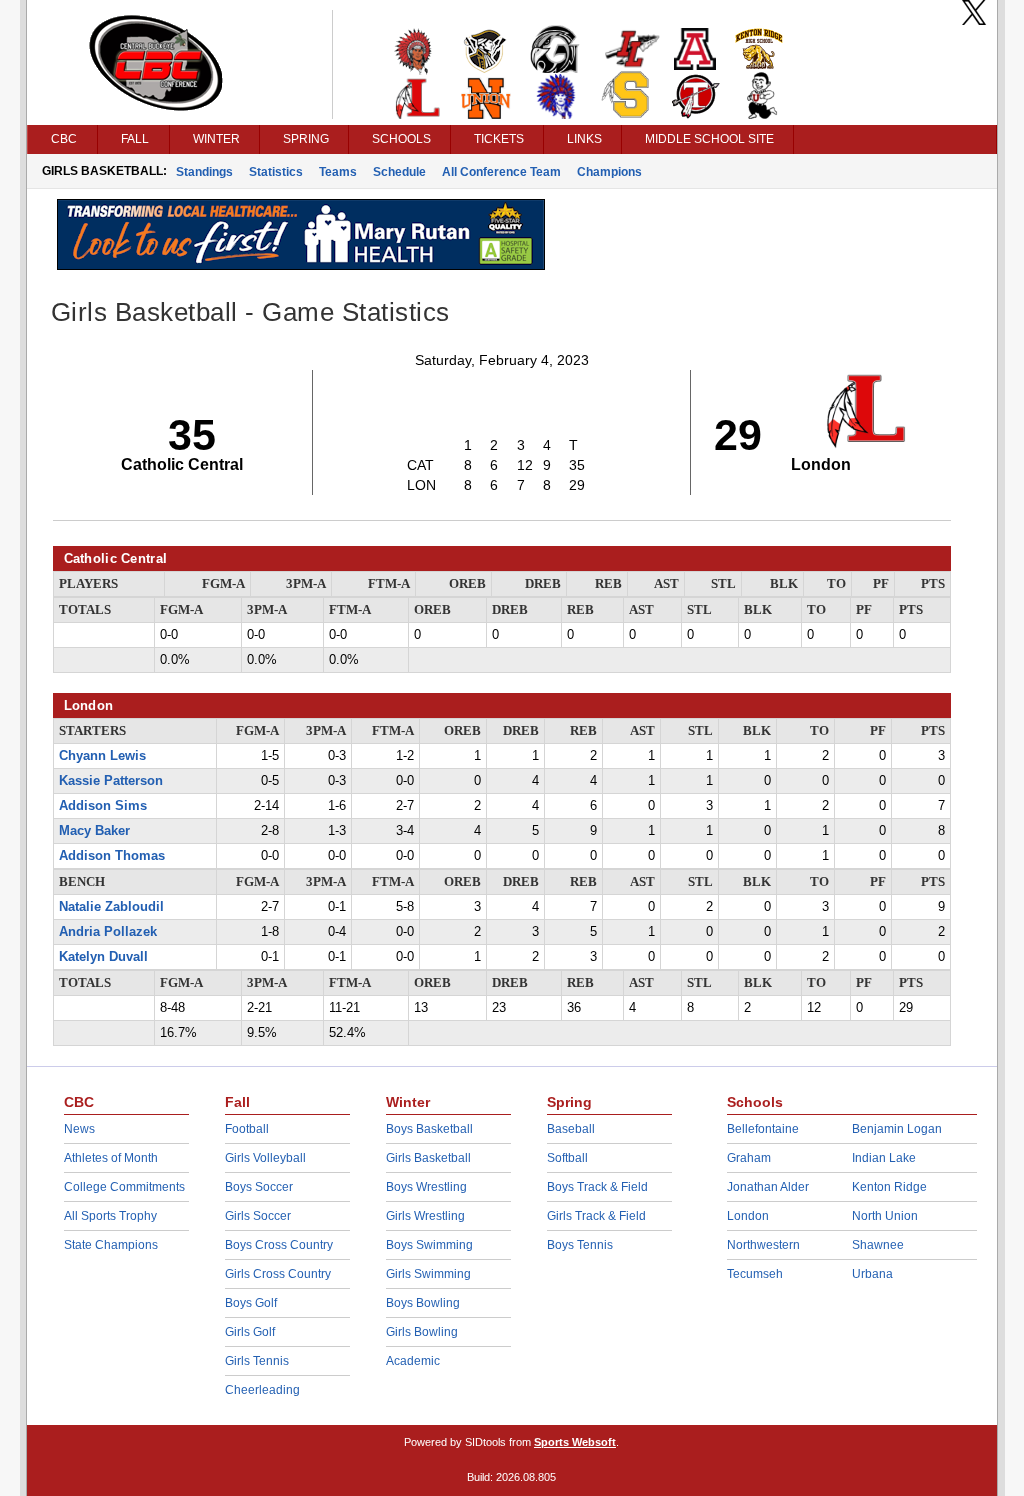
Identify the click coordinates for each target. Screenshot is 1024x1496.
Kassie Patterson (111, 781)
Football (247, 1129)
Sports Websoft (575, 1442)
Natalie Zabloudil (111, 907)
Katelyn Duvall (103, 957)
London (748, 1216)
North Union (885, 1216)
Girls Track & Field (596, 1216)
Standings (204, 172)
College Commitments (124, 1187)
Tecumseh (755, 1274)
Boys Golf (251, 1303)
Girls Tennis (257, 1361)
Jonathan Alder (768, 1187)
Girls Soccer (258, 1216)
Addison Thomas (112, 856)
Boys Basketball (429, 1129)
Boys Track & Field (597, 1187)
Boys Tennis (580, 1245)
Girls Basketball (428, 1158)
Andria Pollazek (108, 932)
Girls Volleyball (265, 1158)
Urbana (872, 1274)
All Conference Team (501, 172)
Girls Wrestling (425, 1216)
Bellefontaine (763, 1129)
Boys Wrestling (426, 1187)
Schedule (399, 172)
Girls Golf (250, 1332)
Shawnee (878, 1245)
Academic (413, 1361)
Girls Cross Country (278, 1274)
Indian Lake (884, 1158)
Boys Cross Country (279, 1245)
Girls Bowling (422, 1332)
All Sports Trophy (110, 1216)
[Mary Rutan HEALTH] (301, 265)
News (79, 1129)
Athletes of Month (111, 1158)
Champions (609, 172)
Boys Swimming (429, 1245)
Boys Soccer (259, 1187)
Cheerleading (262, 1390)
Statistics (276, 172)
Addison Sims (103, 806)
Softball (567, 1158)
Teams (338, 172)
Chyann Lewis (102, 756)
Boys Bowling (423, 1303)
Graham (749, 1158)
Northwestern (763, 1245)
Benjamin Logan (897, 1129)
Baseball (571, 1129)
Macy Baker (94, 831)
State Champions (111, 1245)
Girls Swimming (428, 1274)
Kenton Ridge (889, 1187)
